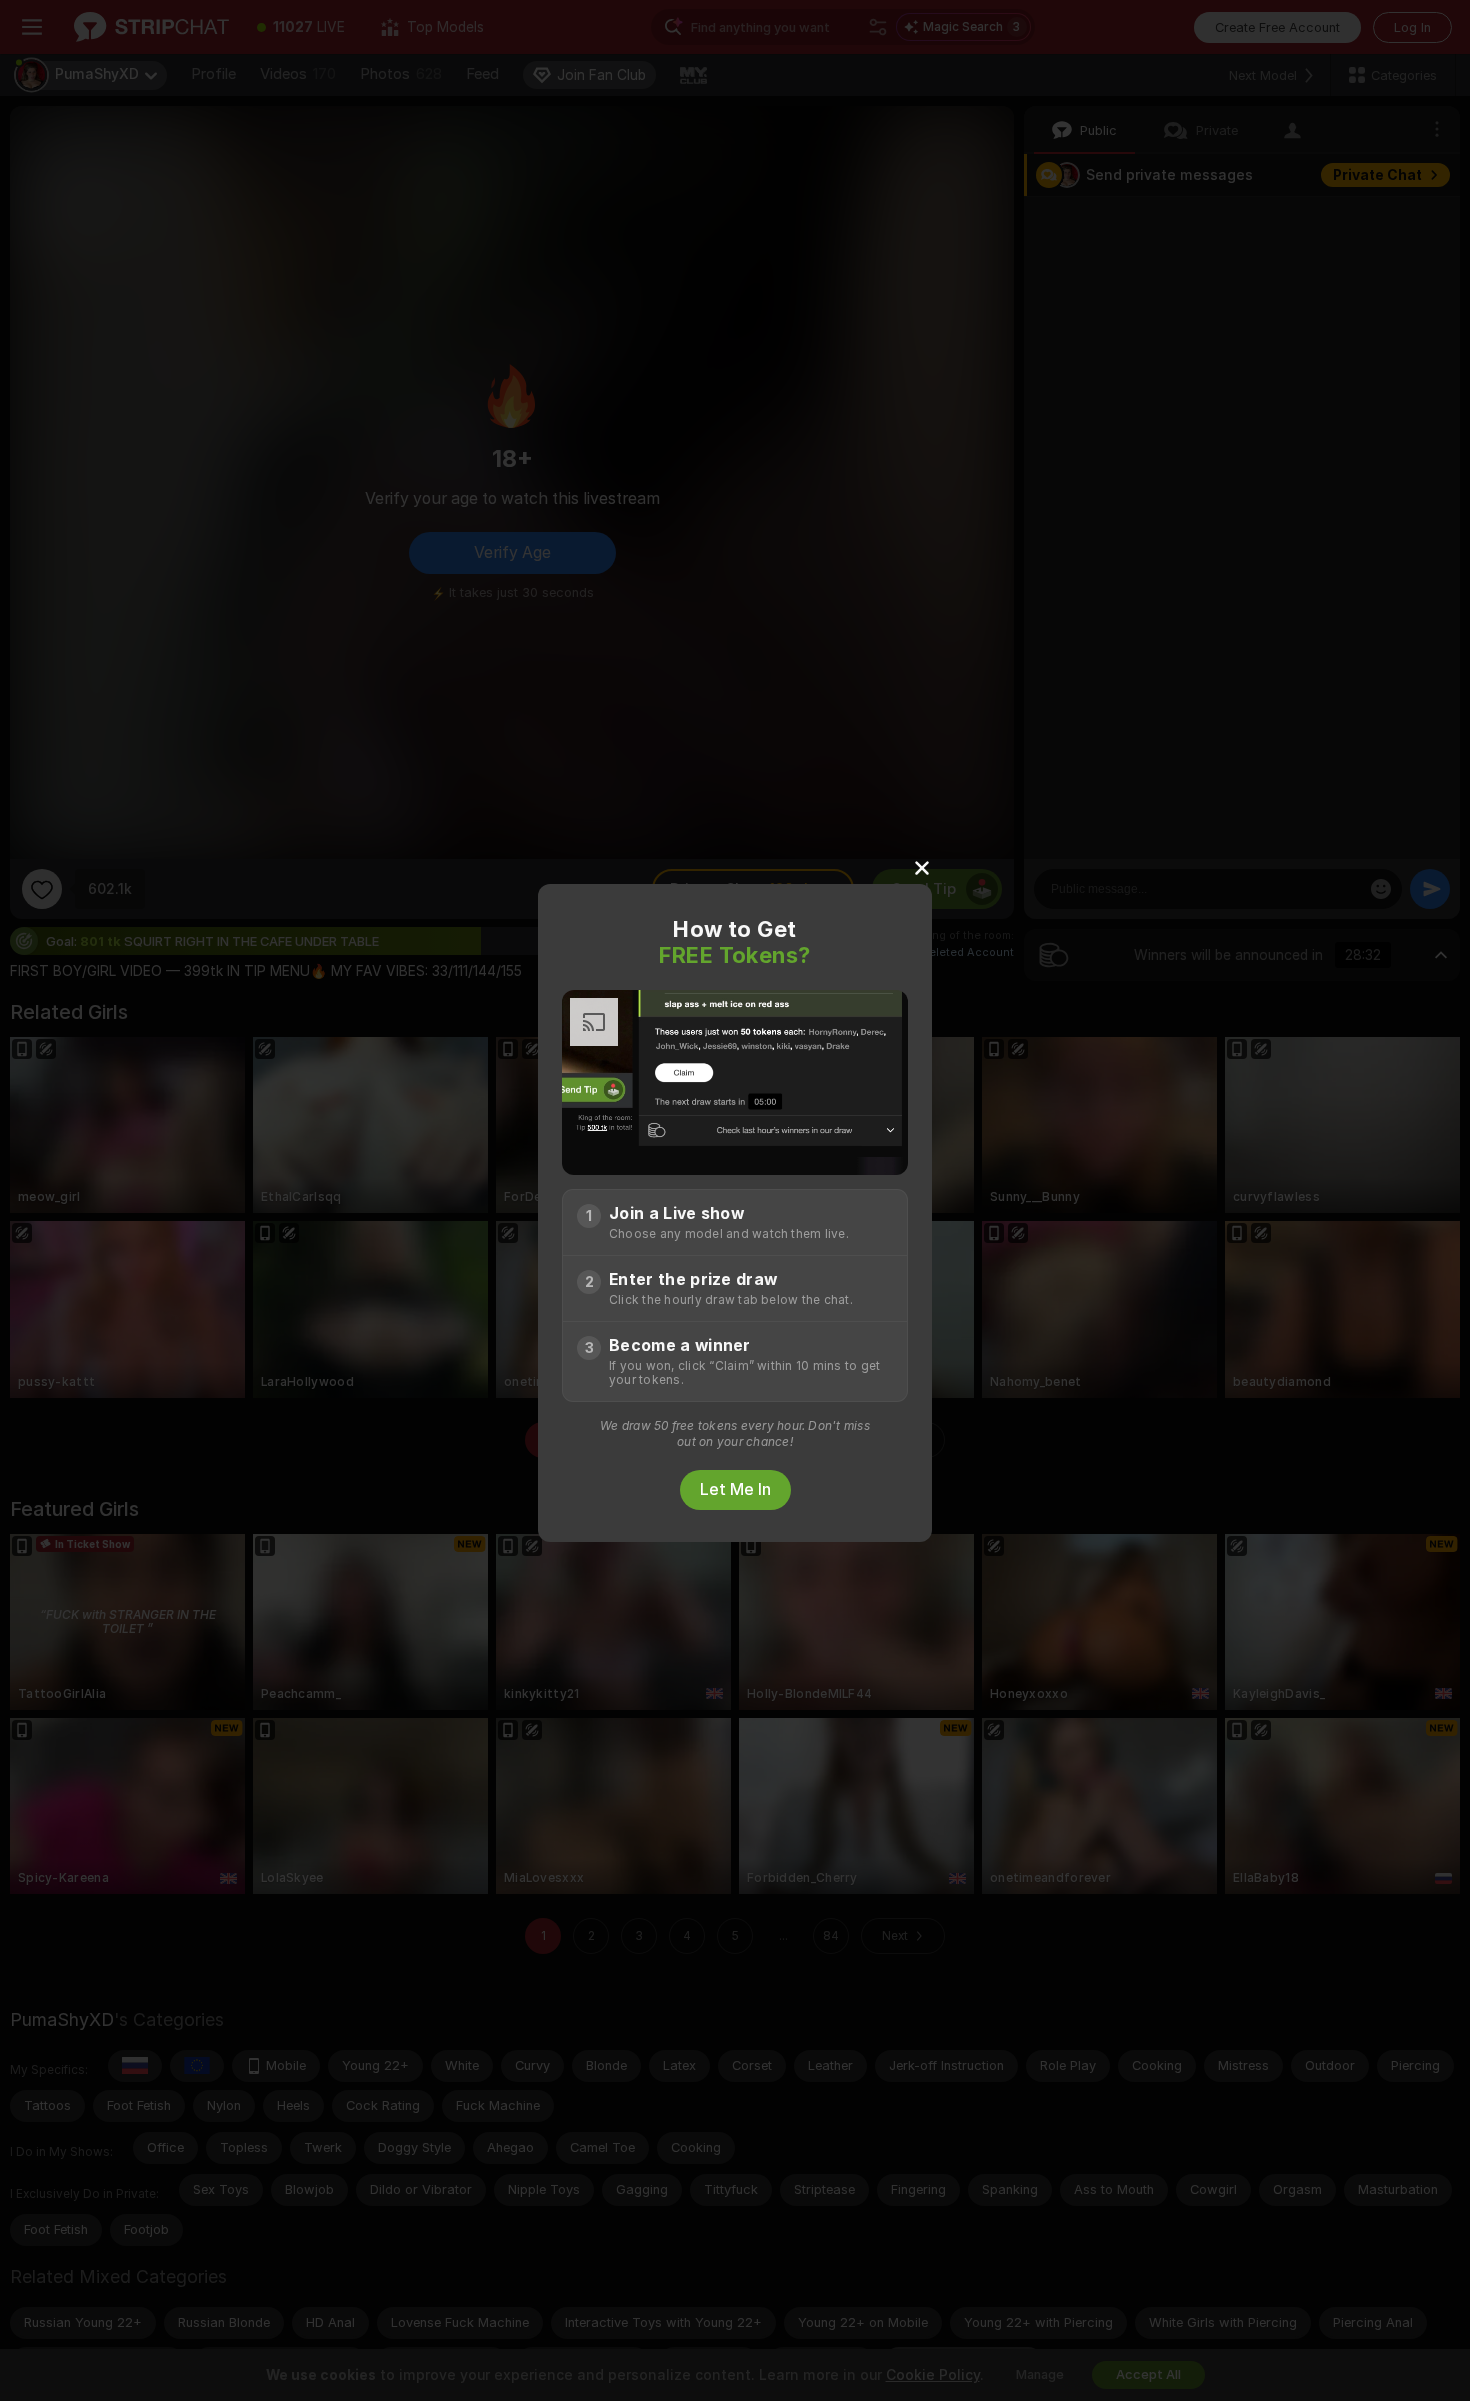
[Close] (922, 867)
